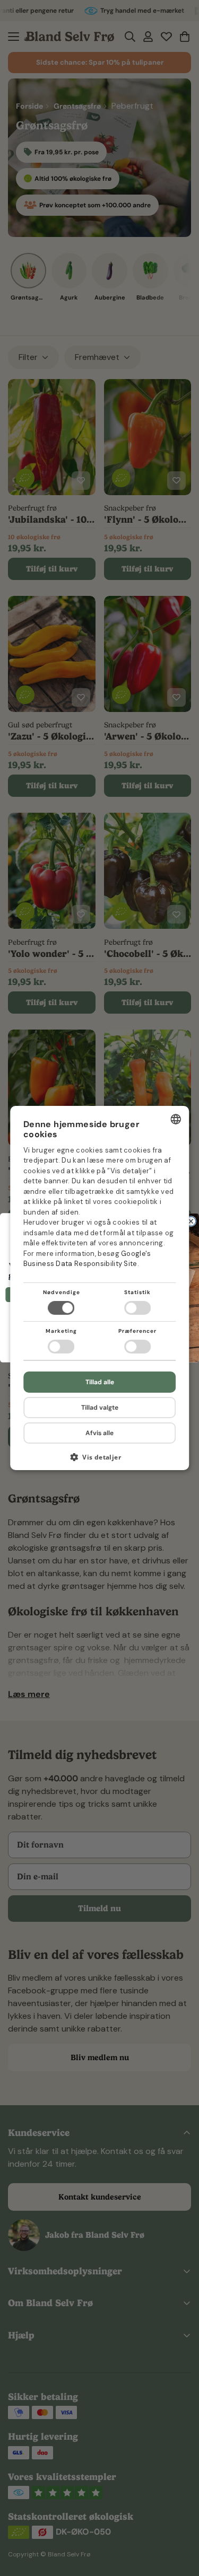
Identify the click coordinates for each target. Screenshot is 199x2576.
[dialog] (100, 1288)
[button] (100, 1461)
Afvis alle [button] (99, 1433)
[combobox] (176, 1119)
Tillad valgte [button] (100, 1408)
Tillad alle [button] (100, 1382)
